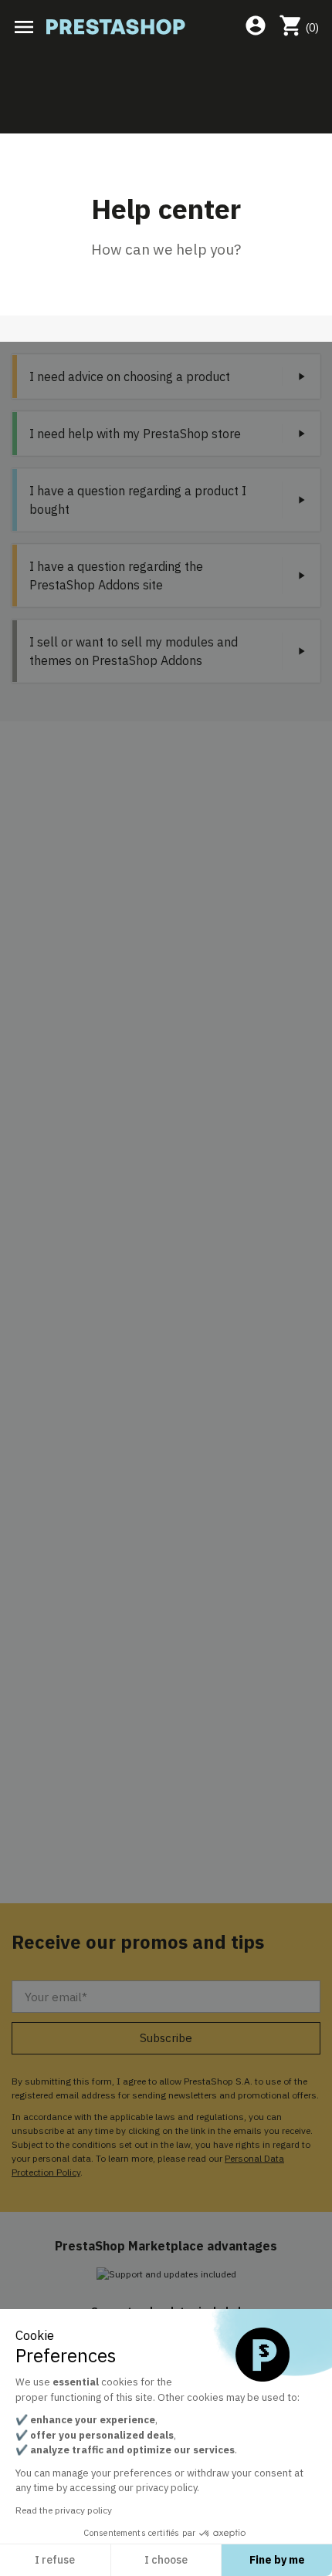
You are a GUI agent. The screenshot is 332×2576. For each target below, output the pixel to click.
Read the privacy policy (64, 2510)
